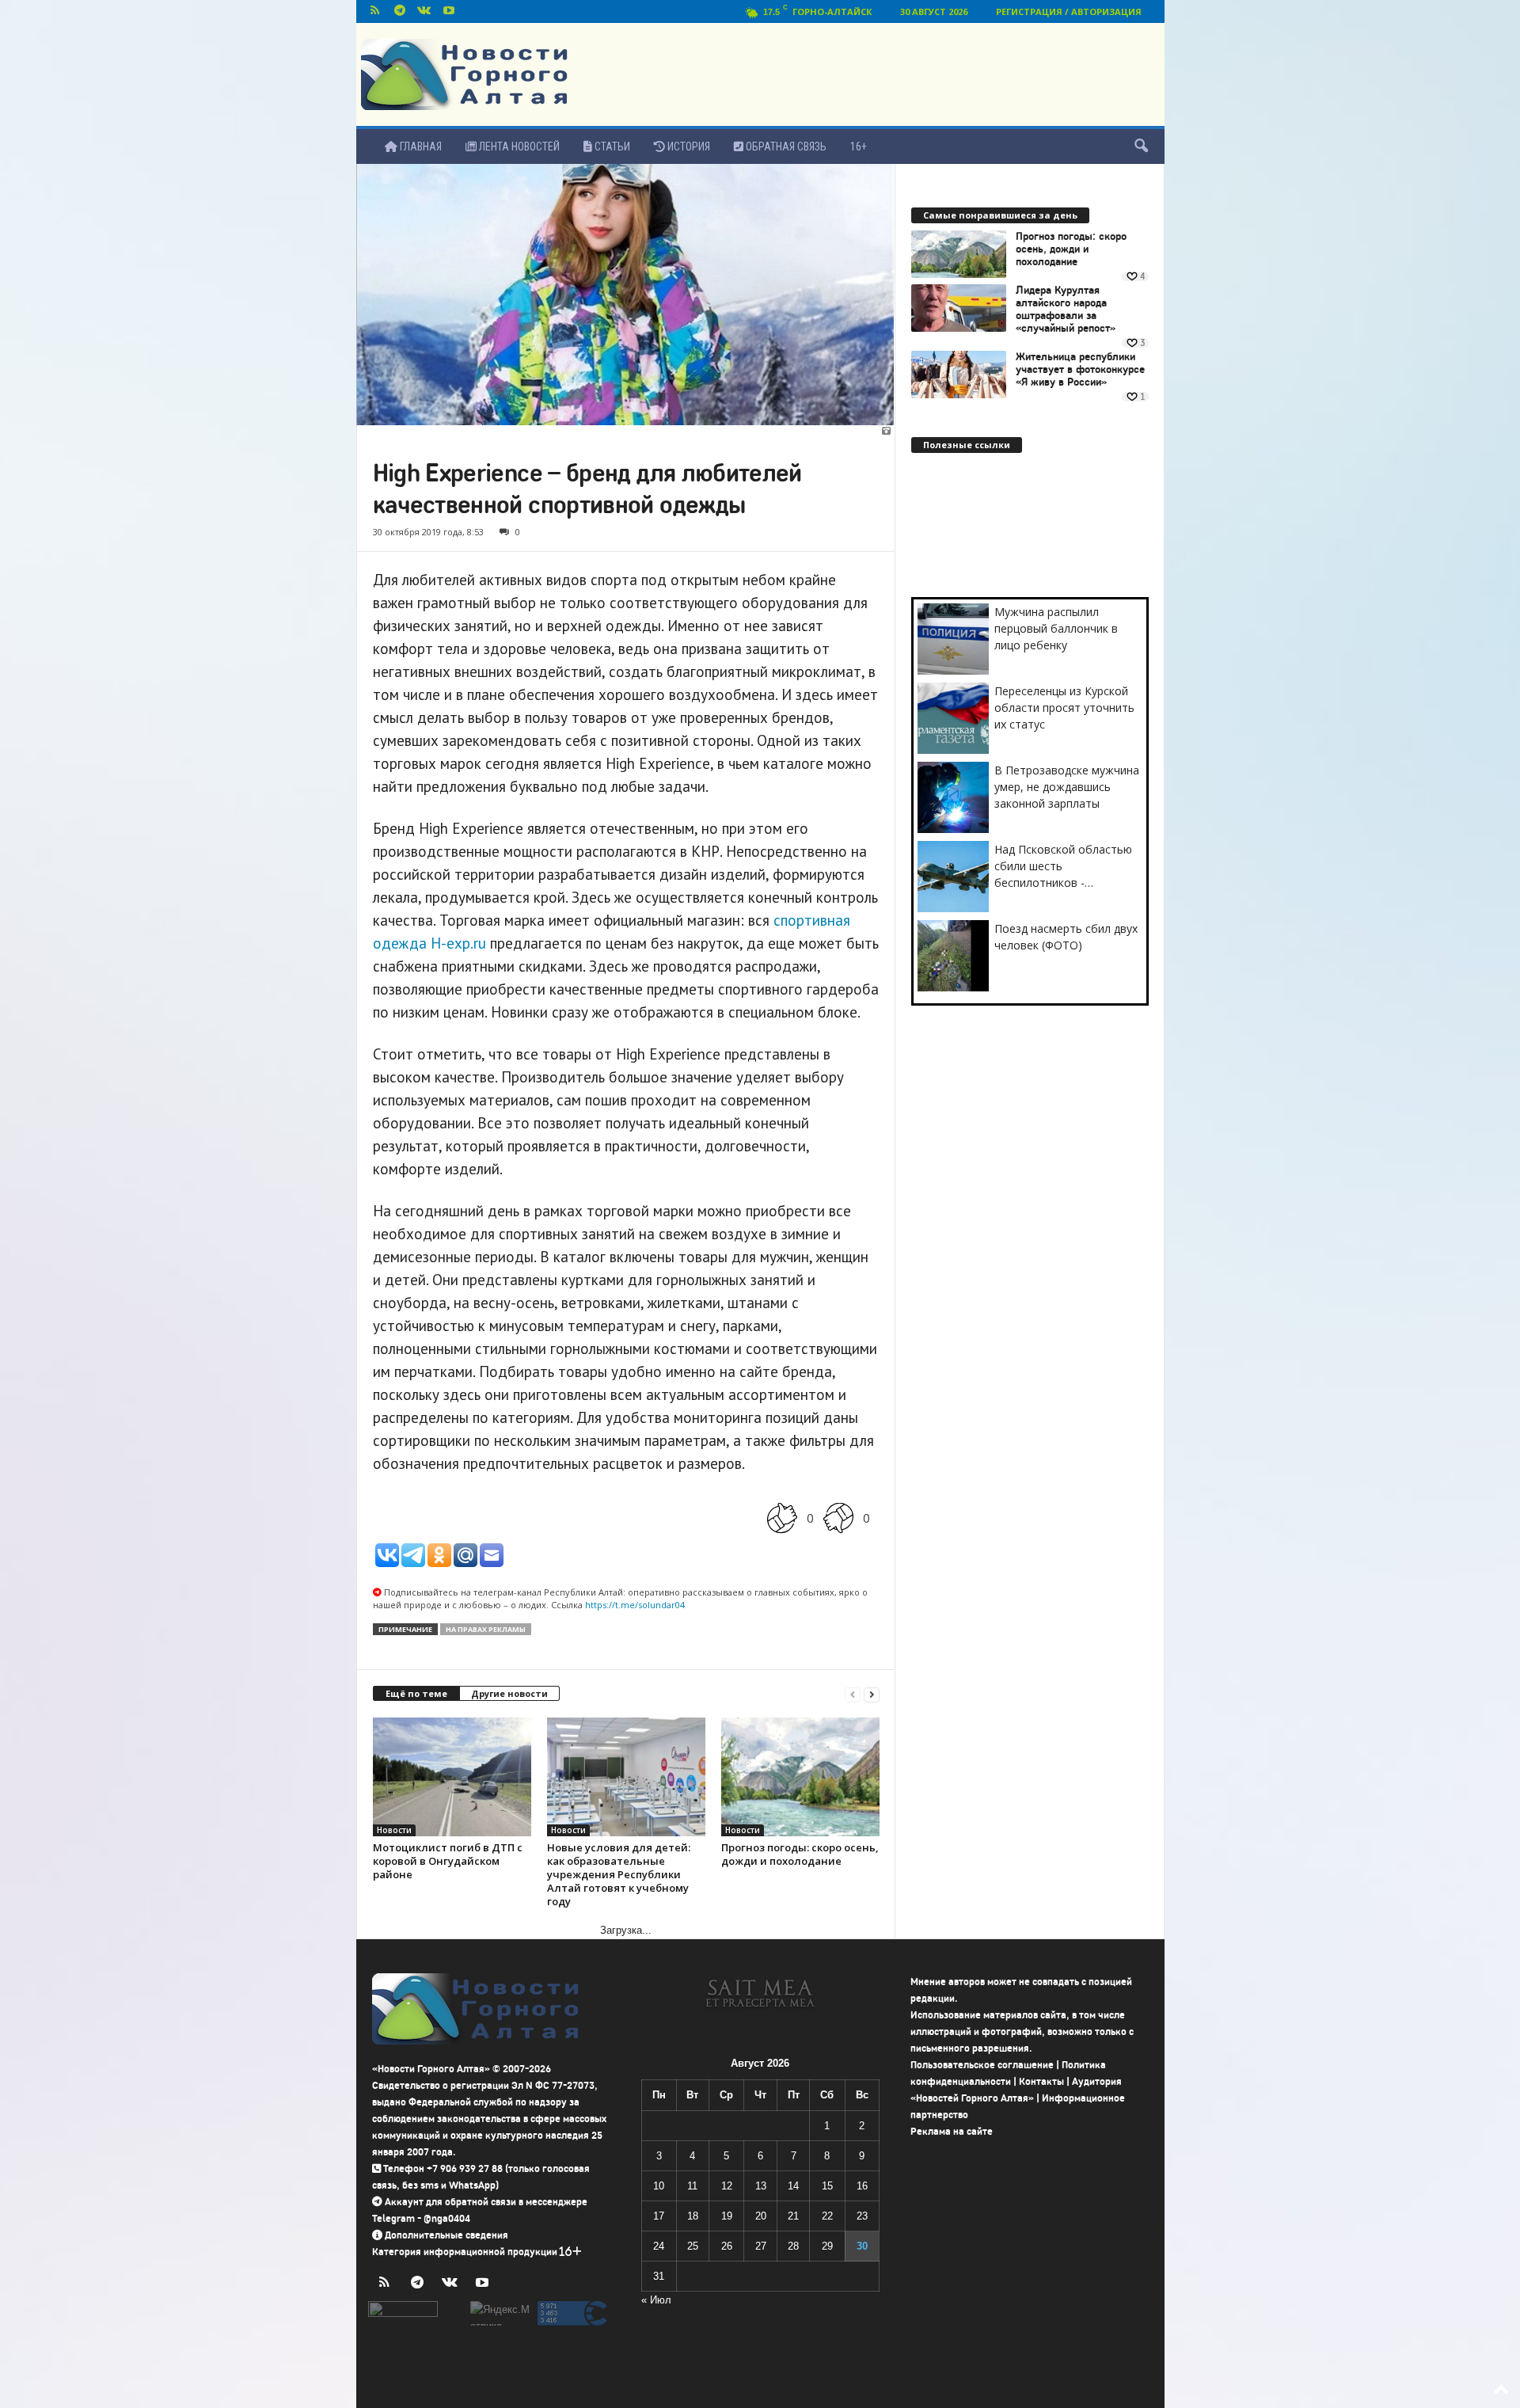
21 (793, 2216)
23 (862, 2216)
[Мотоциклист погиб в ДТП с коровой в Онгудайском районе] (452, 1777)
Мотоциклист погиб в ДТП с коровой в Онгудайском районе (448, 1861)
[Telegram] (400, 11)
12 (727, 2186)
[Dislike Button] (838, 1518)
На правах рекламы (486, 1629)
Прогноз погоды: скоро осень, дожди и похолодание (800, 1854)
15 (827, 2186)
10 (659, 2186)
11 (692, 2186)
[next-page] (872, 1694)
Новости (394, 1830)
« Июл (656, 2300)
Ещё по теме (416, 1693)
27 (761, 2246)
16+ (859, 146)
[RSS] (375, 11)
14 (793, 2186)
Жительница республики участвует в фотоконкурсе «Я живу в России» (1080, 370)
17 (659, 2216)
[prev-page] (853, 1694)
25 (693, 2246)
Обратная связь (785, 146)
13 (761, 2186)
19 (727, 2216)
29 (827, 2246)
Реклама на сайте (952, 2131)
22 (827, 2216)
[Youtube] (449, 11)
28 (793, 2246)
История (688, 146)
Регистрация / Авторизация (1069, 11)
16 (862, 2186)
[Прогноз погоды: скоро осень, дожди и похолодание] (800, 1777)
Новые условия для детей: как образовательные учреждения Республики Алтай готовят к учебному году (619, 1874)
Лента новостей (518, 146)
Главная (420, 146)
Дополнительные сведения (446, 2235)
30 (862, 2246)
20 (761, 2216)
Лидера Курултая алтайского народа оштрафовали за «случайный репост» (1066, 310)
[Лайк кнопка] (782, 1518)
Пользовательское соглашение (982, 2065)
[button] (1141, 146)
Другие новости (509, 1693)
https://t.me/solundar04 (635, 1605)
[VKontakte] (424, 11)
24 (659, 2246)
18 (693, 2216)
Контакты (1041, 2081)
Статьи (611, 146)
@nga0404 (447, 2218)
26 (727, 2246)
